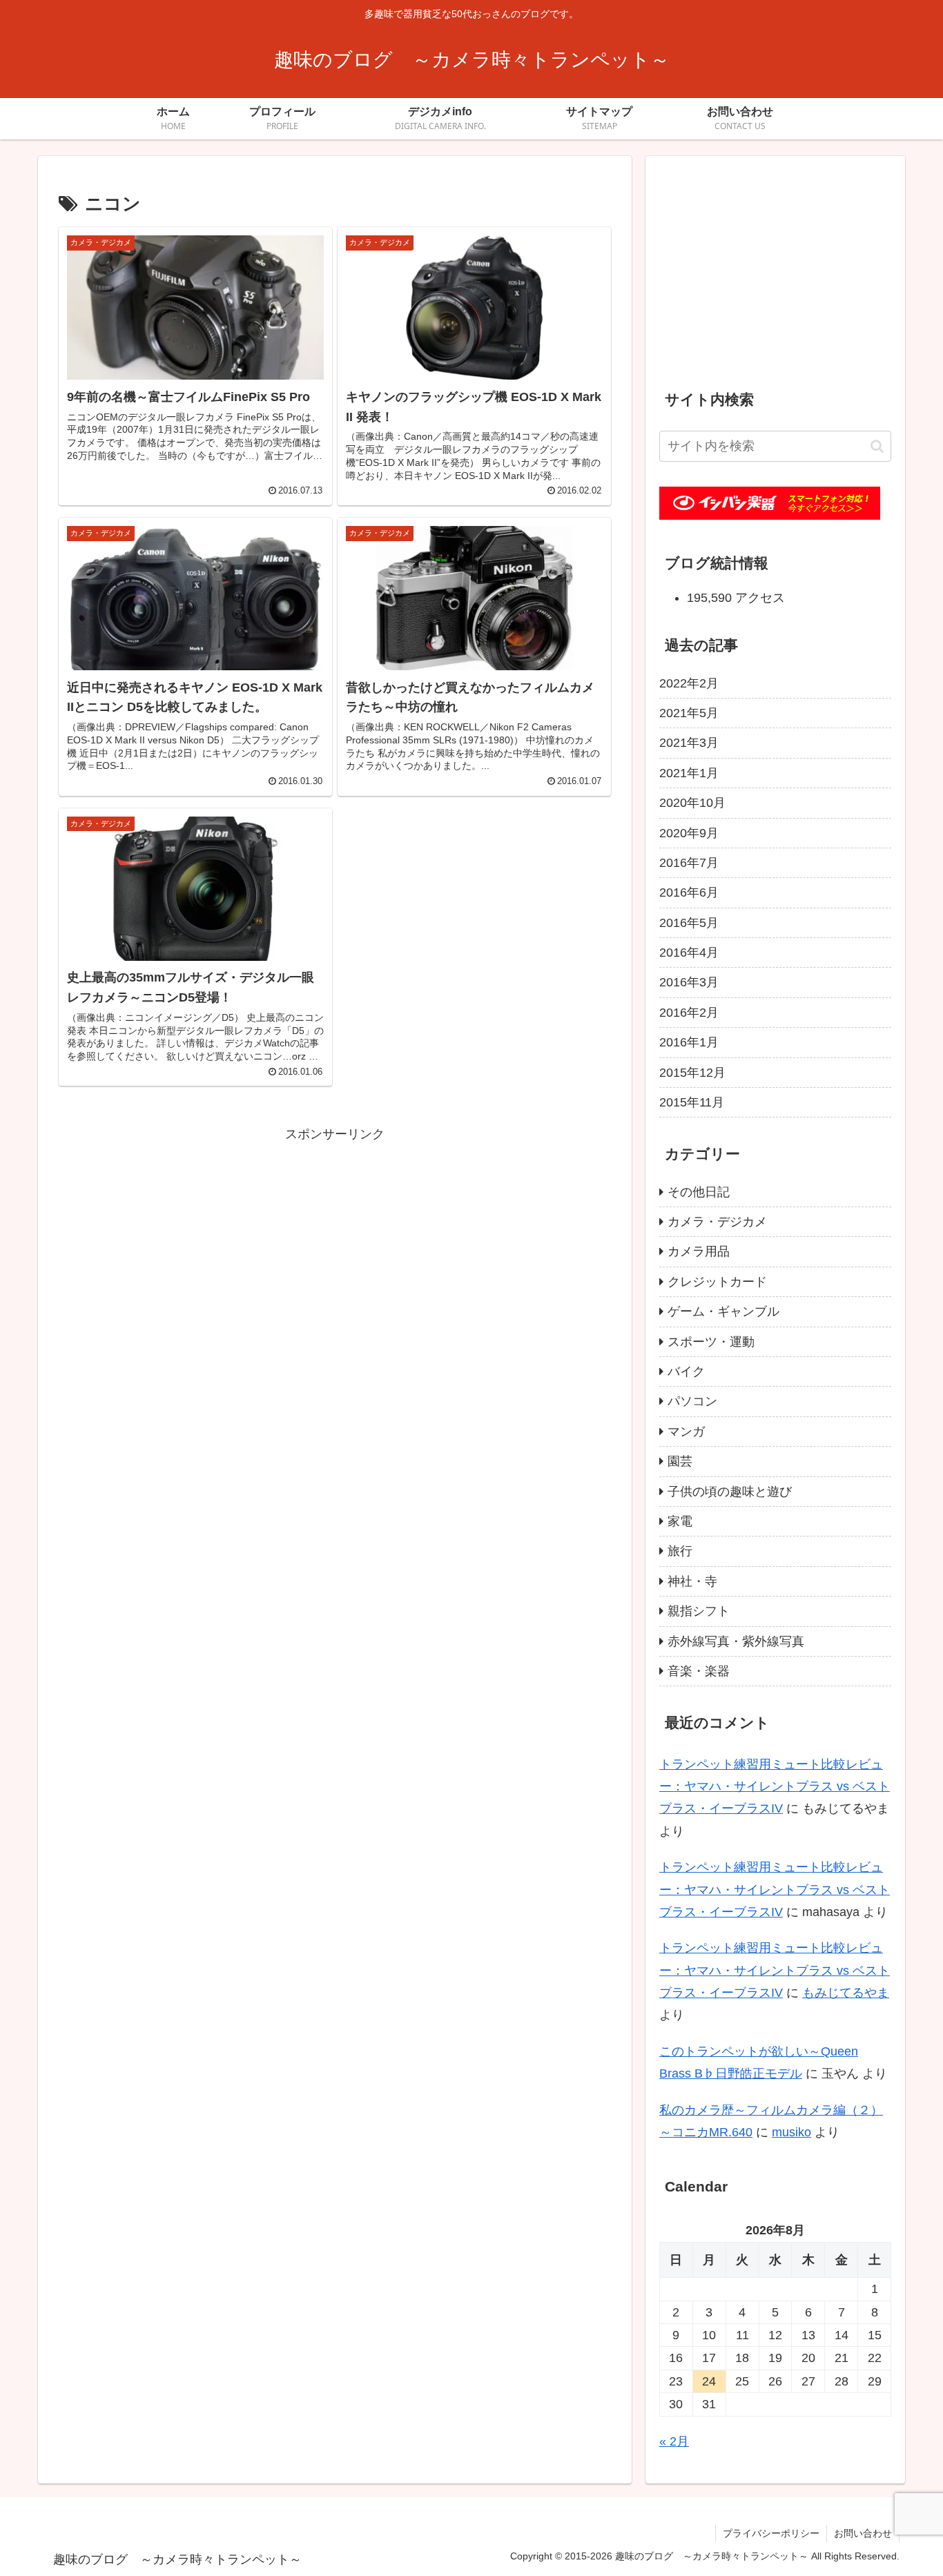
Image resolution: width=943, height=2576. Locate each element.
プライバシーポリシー (771, 2533)
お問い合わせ (863, 2533)
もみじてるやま (846, 1993)
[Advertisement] (335, 1242)
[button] (877, 446)
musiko (791, 2132)
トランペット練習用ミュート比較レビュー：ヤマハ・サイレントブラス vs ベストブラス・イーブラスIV (775, 1787)
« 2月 (674, 2441)
